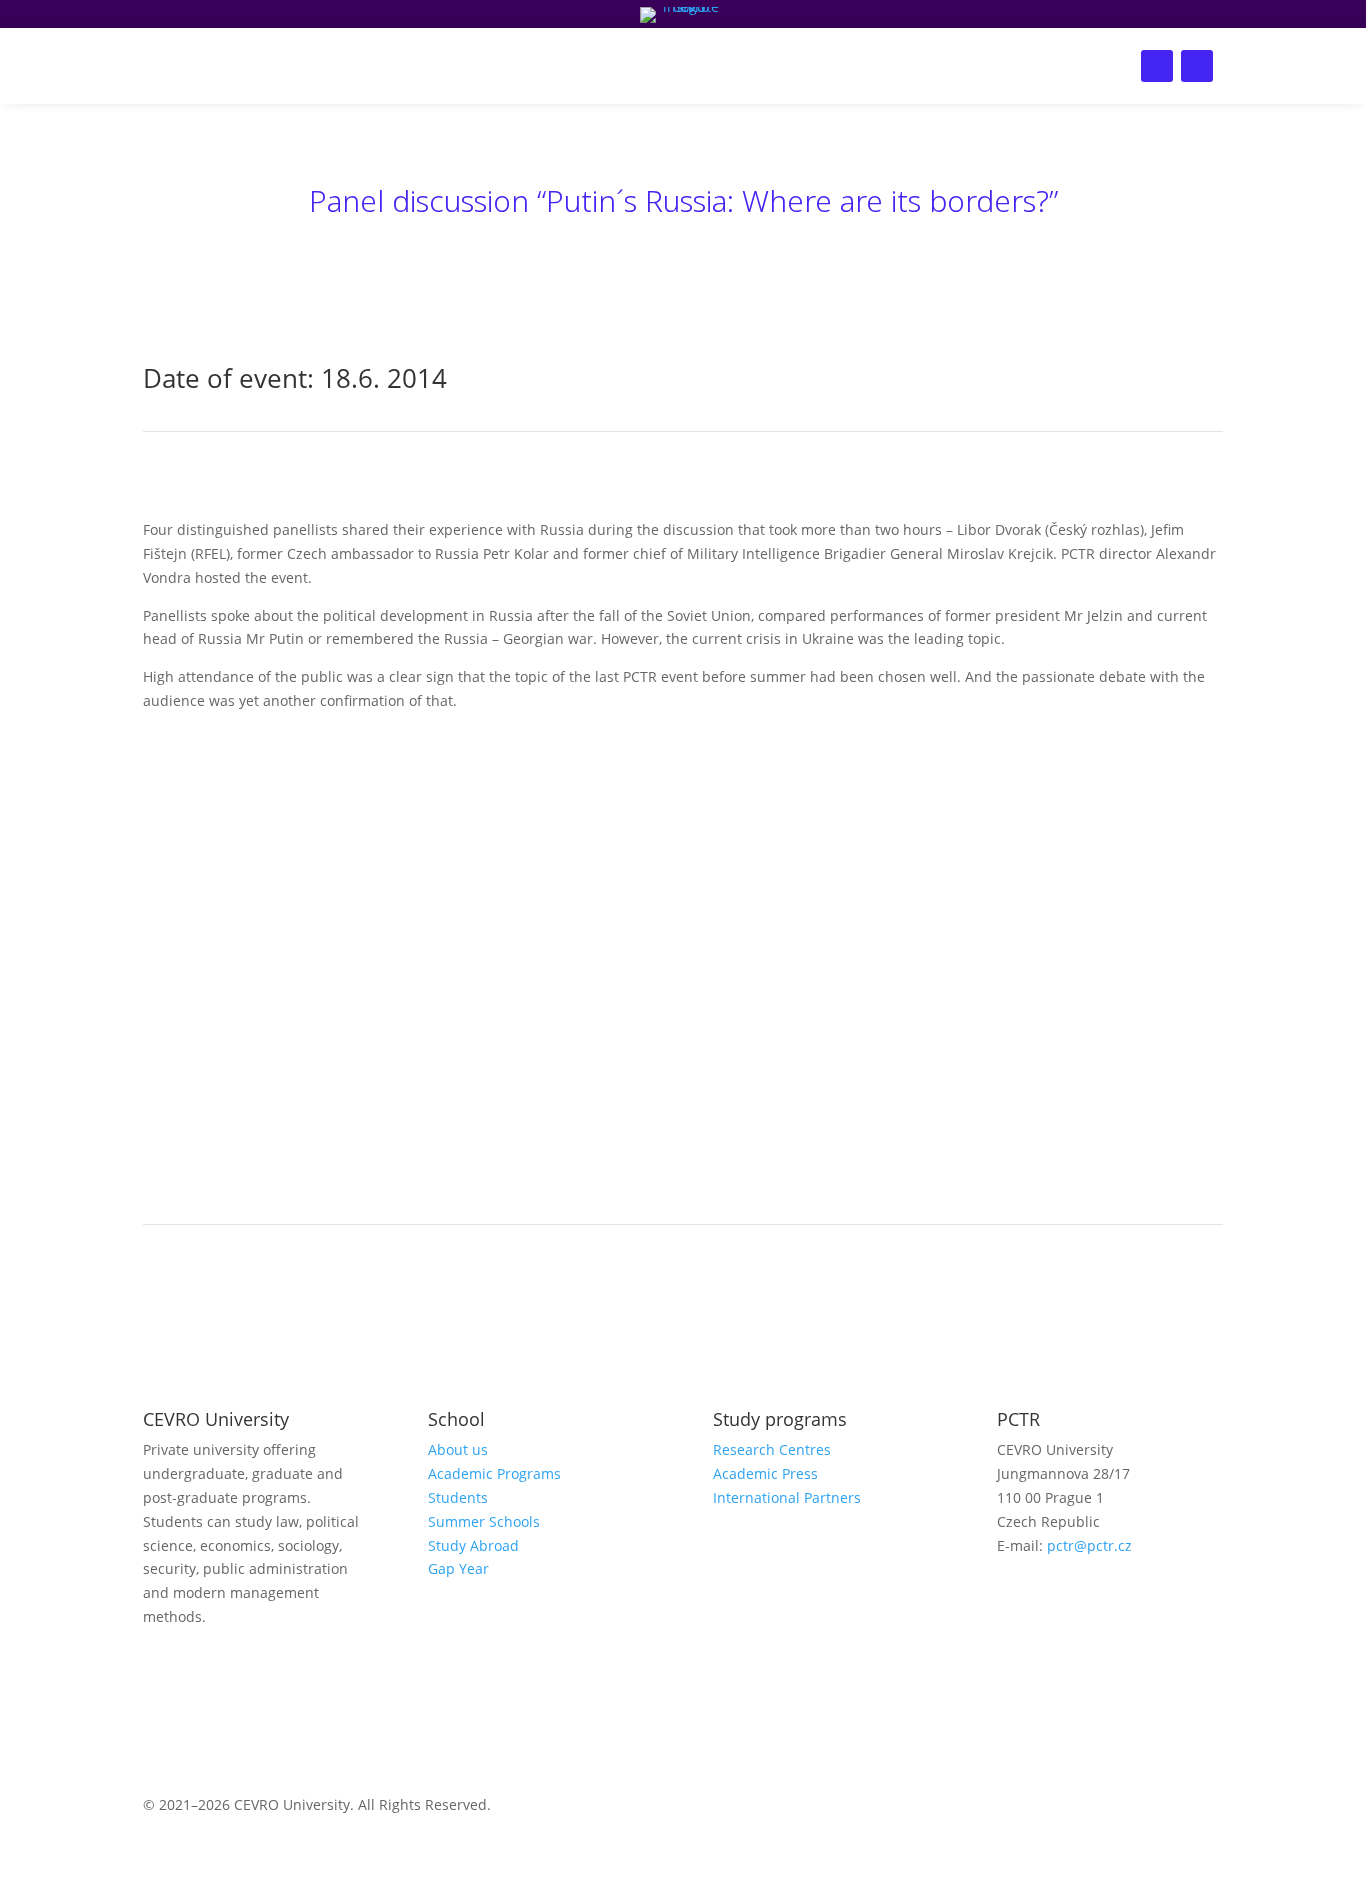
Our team (676, 65)
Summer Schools (484, 1521)
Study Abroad (473, 1545)
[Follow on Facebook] (1157, 66)
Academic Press (765, 1473)
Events (396, 65)
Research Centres (772, 1449)
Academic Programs (494, 1473)
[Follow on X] (1197, 66)
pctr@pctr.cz (1089, 1545)
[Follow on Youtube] (1093, 1603)
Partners (772, 65)
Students (458, 1497)
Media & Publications (530, 65)
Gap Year (458, 1568)
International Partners (787, 1497)
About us (866, 65)
